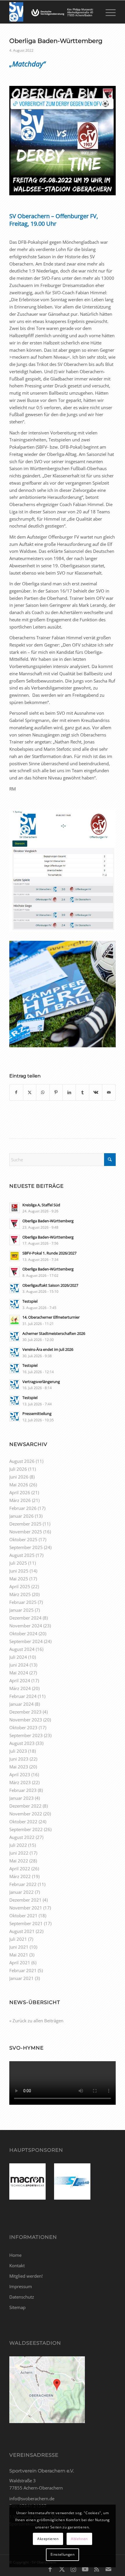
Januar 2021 (22, 1978)
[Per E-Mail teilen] (109, 1092)
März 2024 (20, 1688)
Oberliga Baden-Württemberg (48, 1221)
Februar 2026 (23, 1508)
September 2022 (26, 1829)
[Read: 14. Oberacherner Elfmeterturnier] (15, 1320)
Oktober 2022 (23, 1822)
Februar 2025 (23, 1602)
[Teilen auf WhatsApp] (43, 1092)
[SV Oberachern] (52, 12)
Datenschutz (22, 2297)
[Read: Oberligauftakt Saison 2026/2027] (15, 1288)
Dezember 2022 (25, 1806)
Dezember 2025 (25, 1524)
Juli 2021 (18, 1939)
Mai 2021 (19, 1955)
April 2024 (20, 1680)
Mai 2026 (19, 1485)
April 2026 (20, 1492)
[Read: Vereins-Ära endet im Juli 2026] (15, 1352)
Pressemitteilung (37, 1414)
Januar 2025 (22, 1610)
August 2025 (22, 1555)
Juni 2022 (19, 1853)
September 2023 (26, 1735)
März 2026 (20, 1500)
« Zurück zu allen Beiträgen (36, 2021)
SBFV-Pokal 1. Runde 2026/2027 (49, 1253)
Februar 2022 (23, 1884)
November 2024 (26, 1626)
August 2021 (22, 1931)
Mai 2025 (19, 1579)
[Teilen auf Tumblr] (82, 1092)
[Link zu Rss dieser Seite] (97, 2569)
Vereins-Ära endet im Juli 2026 (48, 1349)
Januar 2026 (22, 1516)
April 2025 (20, 1586)
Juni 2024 (19, 1665)
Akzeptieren (48, 2539)
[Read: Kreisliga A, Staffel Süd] (15, 1208)
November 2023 (26, 1720)
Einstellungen (63, 2554)
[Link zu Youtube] (85, 2569)
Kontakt (17, 2265)
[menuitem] (108, 12)
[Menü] (108, 12)
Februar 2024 (23, 1696)
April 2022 (20, 1869)
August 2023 (22, 1743)
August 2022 (22, 1837)
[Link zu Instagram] (74, 2569)
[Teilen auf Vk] (96, 1092)
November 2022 (26, 1814)
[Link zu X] (62, 2569)
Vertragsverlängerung (41, 1382)
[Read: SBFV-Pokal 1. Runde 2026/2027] (15, 1256)
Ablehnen (79, 2539)
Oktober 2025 (23, 1539)
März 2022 (20, 1876)
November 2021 (26, 1908)
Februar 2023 (23, 1790)
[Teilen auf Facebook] (16, 1092)
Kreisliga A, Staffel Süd (41, 1205)
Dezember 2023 (25, 1712)
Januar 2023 (22, 1798)
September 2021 (26, 1923)
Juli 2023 (18, 1751)
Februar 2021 (23, 1970)
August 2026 (22, 1461)
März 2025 (20, 1594)
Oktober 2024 (23, 1633)
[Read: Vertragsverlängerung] (15, 1384)
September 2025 (26, 1547)
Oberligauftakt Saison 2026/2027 (50, 1285)
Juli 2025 (18, 1563)
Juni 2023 (19, 1759)
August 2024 (22, 1649)
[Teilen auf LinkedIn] (69, 1092)
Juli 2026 (18, 1469)
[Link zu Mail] (108, 2569)
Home (15, 2255)
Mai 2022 (19, 1861)
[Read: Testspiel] (15, 1304)
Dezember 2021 (25, 1900)
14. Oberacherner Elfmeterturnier (51, 1317)
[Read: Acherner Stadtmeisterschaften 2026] (15, 1336)
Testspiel (30, 1301)
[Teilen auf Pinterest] (56, 1092)
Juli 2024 (18, 1657)
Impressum (21, 2286)
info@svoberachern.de (32, 2499)
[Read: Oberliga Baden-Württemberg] (15, 1224)
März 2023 (20, 1782)
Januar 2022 (22, 1892)
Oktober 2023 (23, 1727)
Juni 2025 (19, 1571)
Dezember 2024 (25, 1618)
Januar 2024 (22, 1704)
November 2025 (26, 1532)
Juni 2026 (19, 1477)
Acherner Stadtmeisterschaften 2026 (54, 1333)
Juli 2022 (18, 1845)
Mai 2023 (19, 1767)
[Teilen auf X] (30, 1092)
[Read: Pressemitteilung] (15, 1416)
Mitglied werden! (26, 2276)
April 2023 (20, 1775)
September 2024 (26, 1641)
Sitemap (17, 2307)
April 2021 (20, 1963)
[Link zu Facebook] (50, 2569)
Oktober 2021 (23, 1916)
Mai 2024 (19, 1673)
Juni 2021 (19, 1947)
